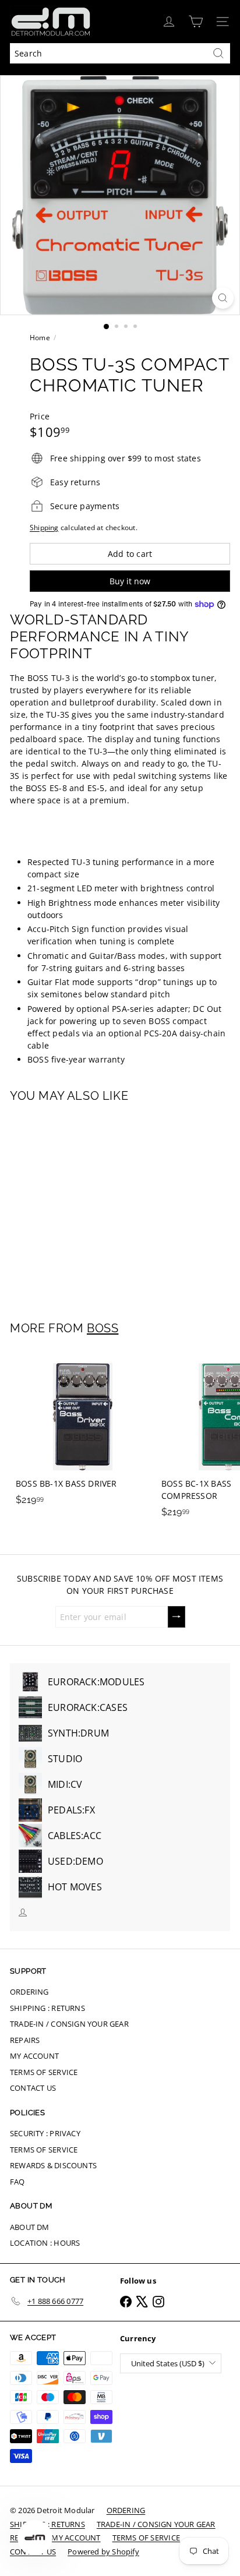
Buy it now (130, 581)
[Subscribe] (177, 1617)
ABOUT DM (30, 2227)
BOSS (103, 1328)
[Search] (218, 53)
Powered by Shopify (103, 2552)
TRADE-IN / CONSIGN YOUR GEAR (69, 2024)
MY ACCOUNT (34, 2056)
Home (40, 338)
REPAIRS (25, 2040)
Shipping (44, 527)
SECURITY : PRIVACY (45, 2133)
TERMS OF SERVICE (44, 2072)
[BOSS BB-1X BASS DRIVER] (83, 1431)
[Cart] (196, 22)
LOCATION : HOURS (45, 2243)
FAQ (17, 2182)
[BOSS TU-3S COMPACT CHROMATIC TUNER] (83, 1205)
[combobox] (120, 53)
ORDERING (29, 1992)
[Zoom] (223, 298)
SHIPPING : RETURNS (47, 2008)
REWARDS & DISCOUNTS (53, 2165)
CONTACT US (33, 2088)
